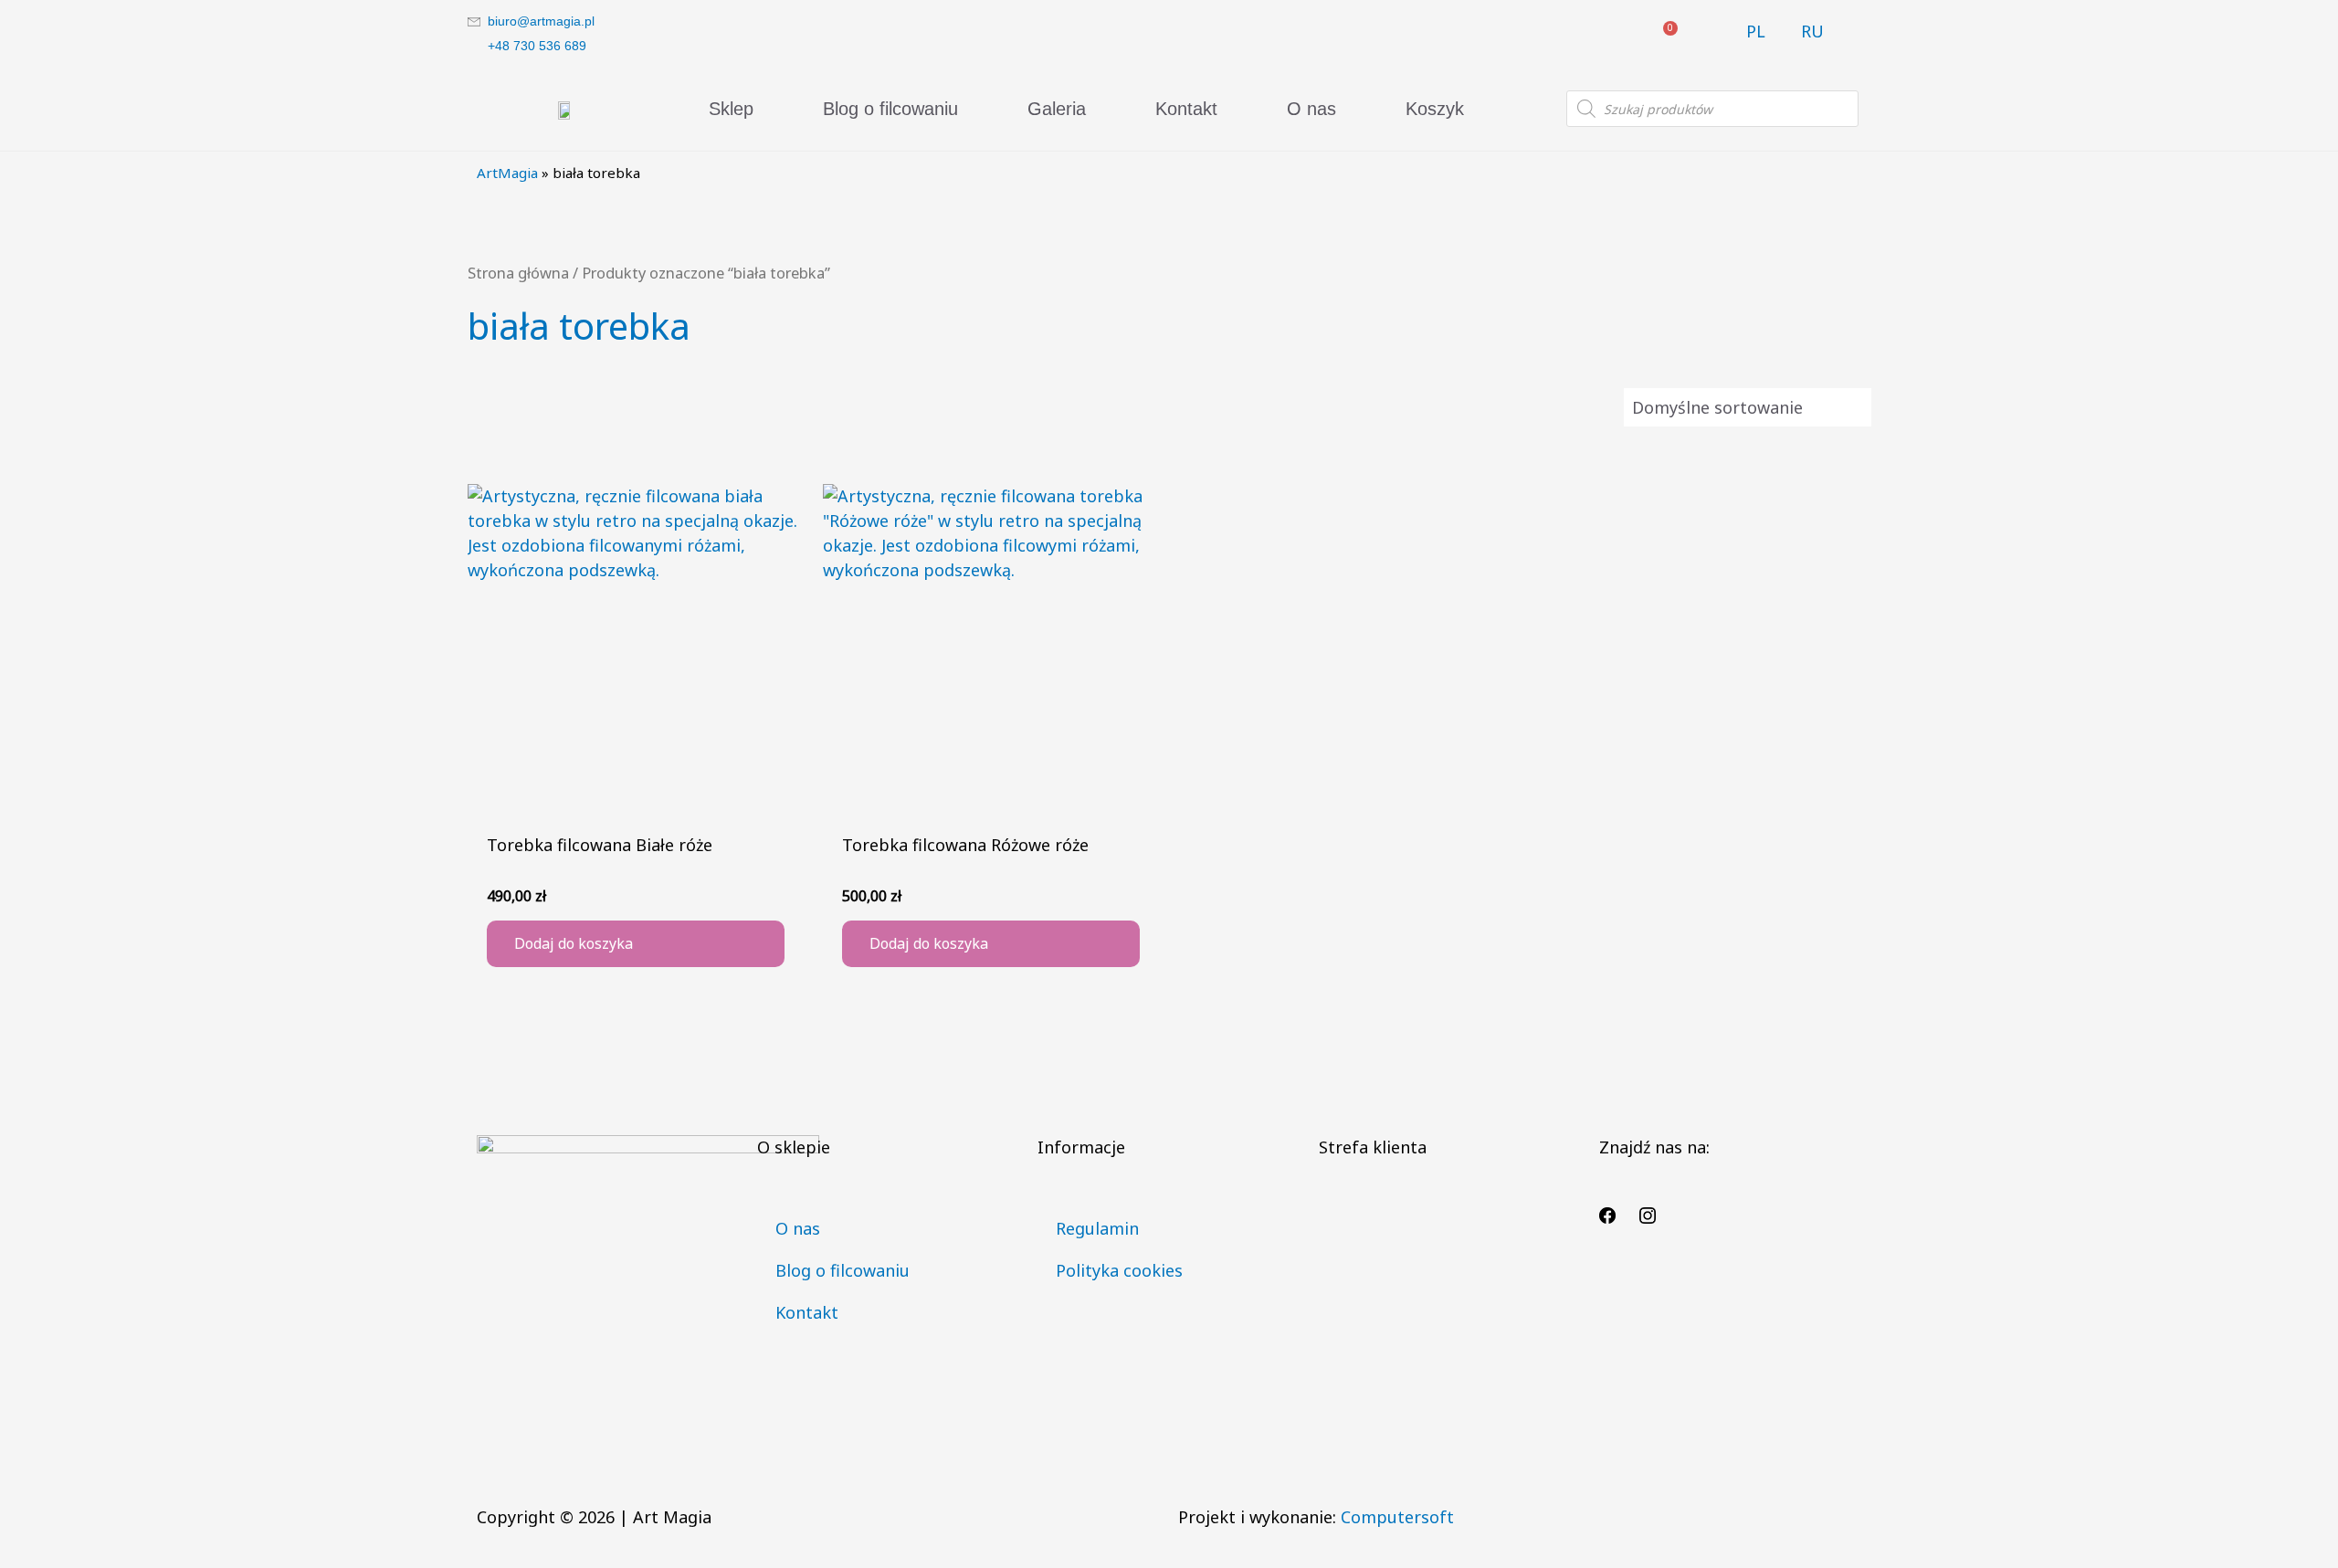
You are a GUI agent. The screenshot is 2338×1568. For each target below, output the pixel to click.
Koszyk (1435, 109)
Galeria (1057, 109)
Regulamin (1097, 1228)
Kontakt (1186, 109)
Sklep (731, 109)
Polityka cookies (1119, 1270)
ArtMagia (507, 173)
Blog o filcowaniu (890, 109)
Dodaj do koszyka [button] (574, 943)
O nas (1311, 109)
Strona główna (518, 273)
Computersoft (1397, 1517)
